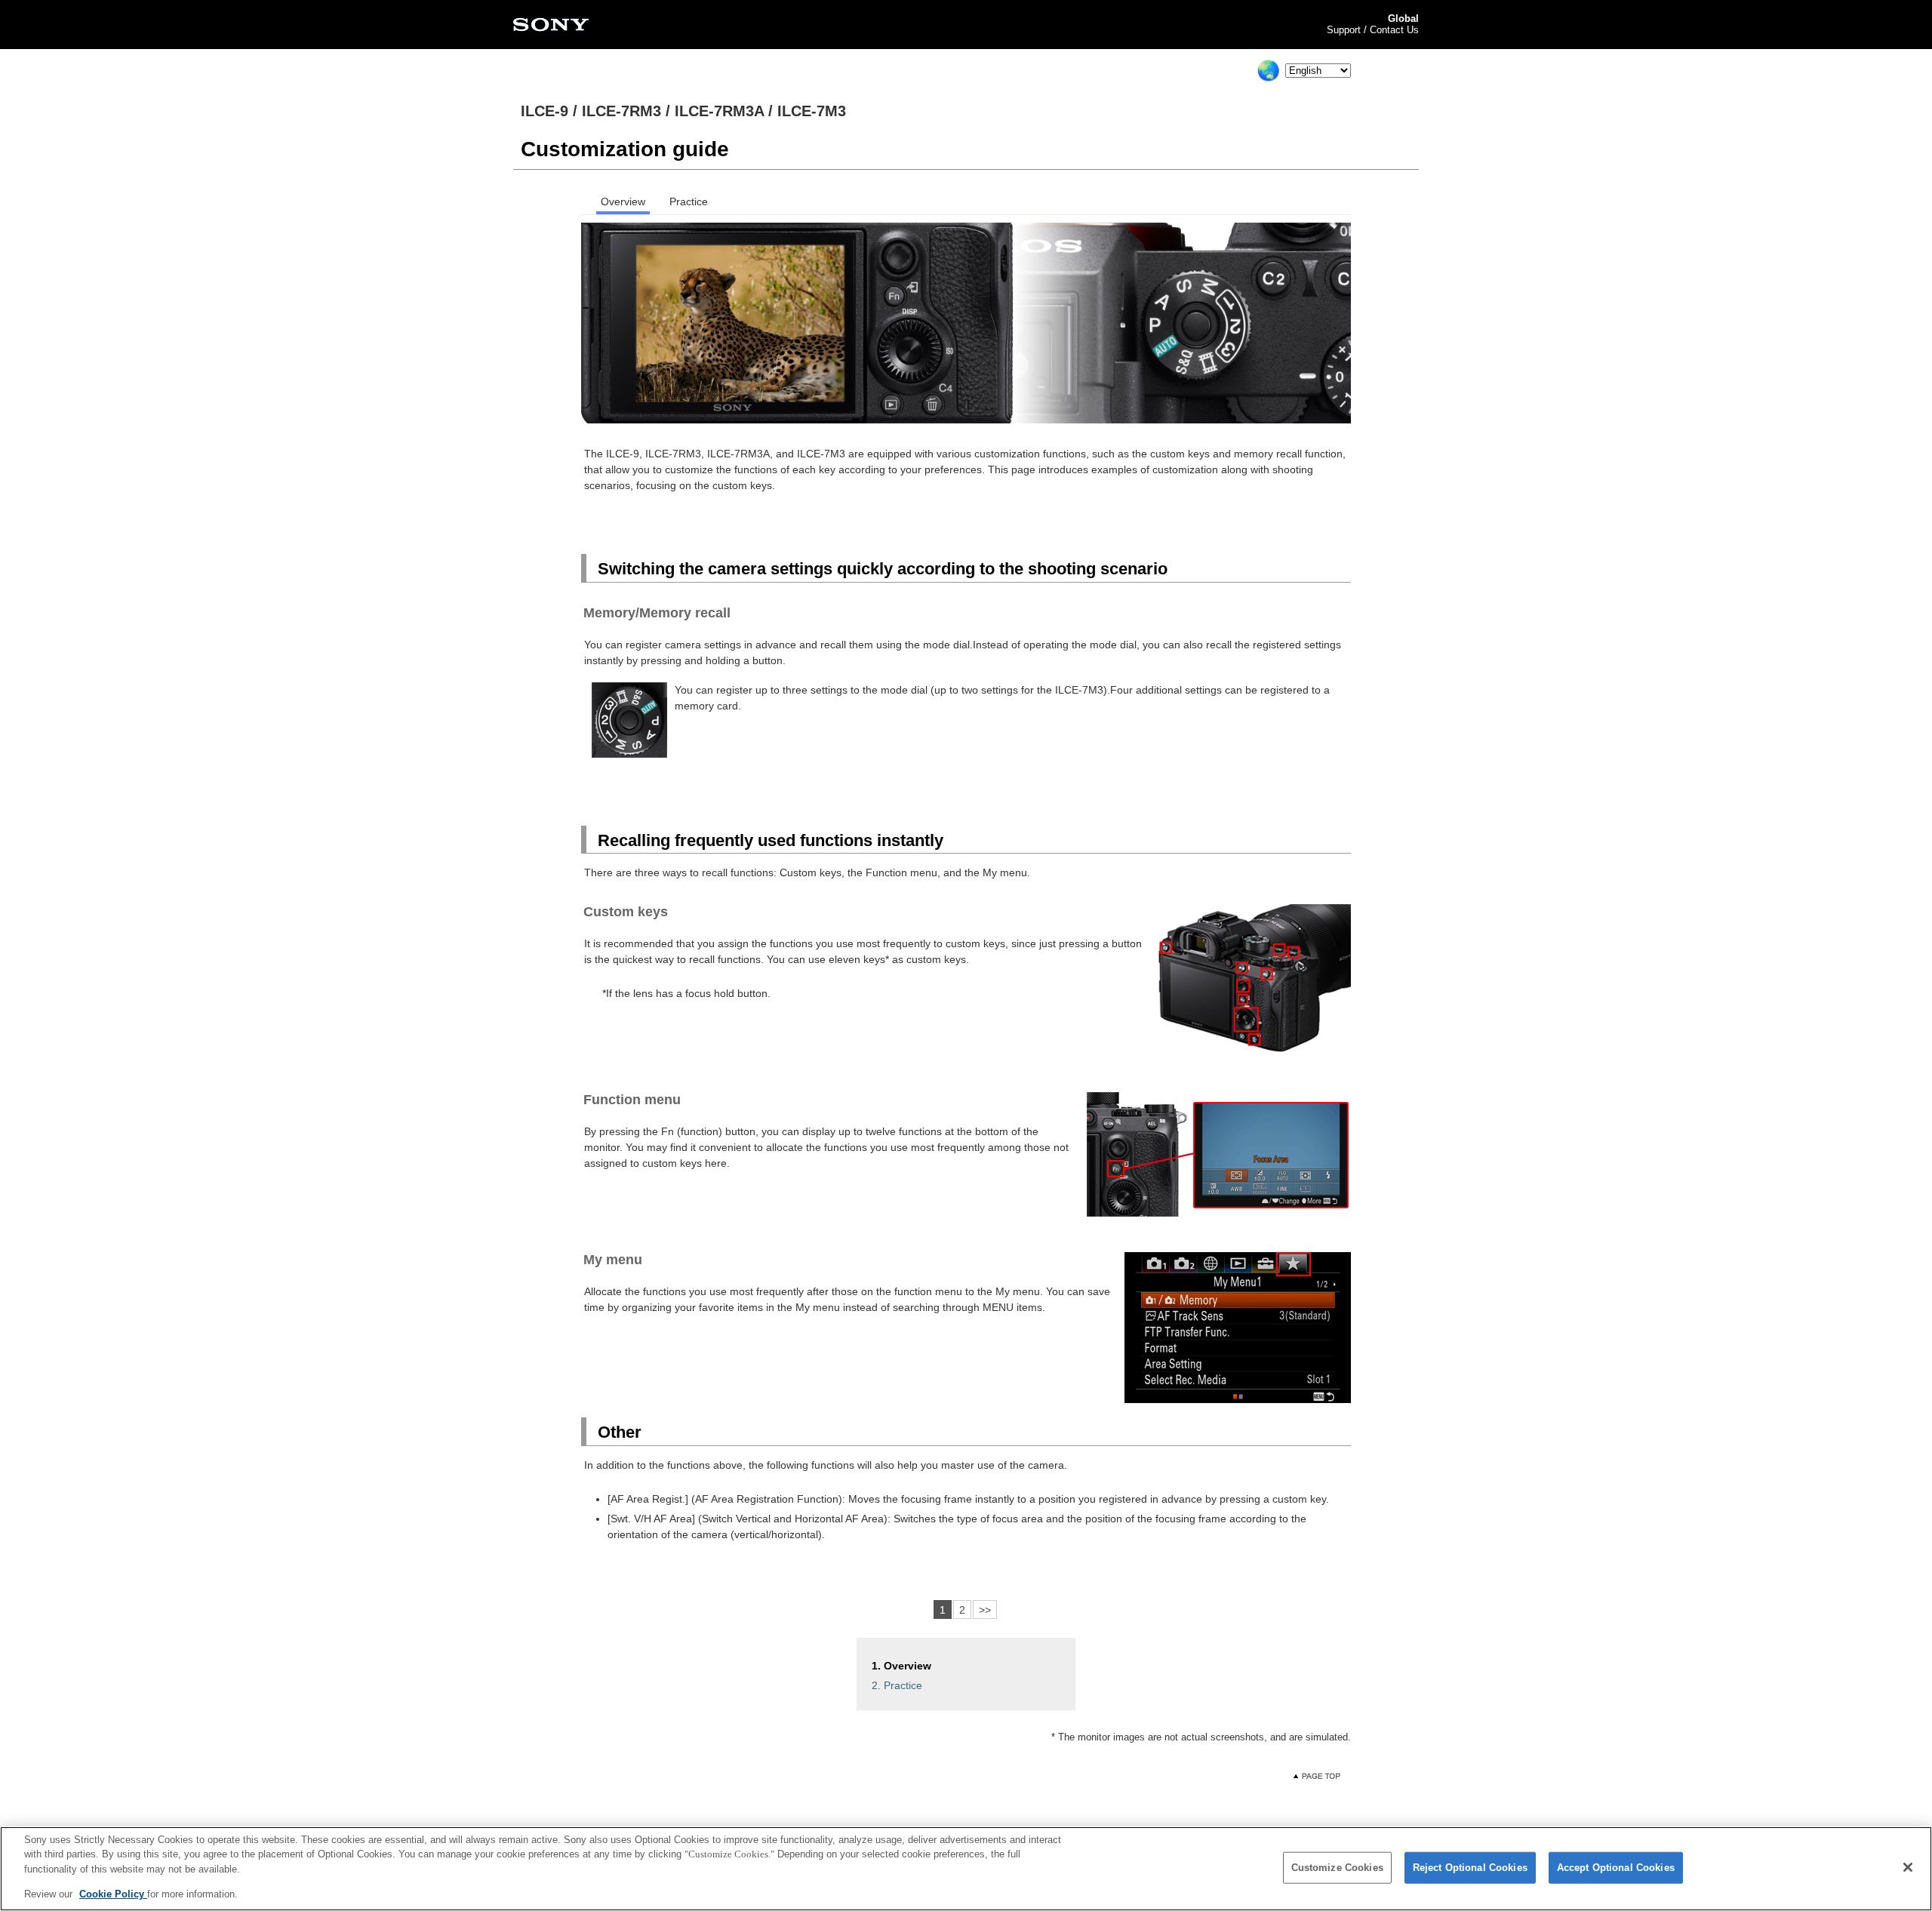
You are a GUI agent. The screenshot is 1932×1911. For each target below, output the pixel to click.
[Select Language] (1269, 70)
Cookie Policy (113, 1893)
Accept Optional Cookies (1616, 1868)
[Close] (1908, 1867)
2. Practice (897, 1685)
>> (985, 1610)
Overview (623, 202)
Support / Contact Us (1373, 30)
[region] (966, 1869)
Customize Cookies (1337, 1868)
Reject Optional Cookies (1470, 1868)
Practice (689, 202)
